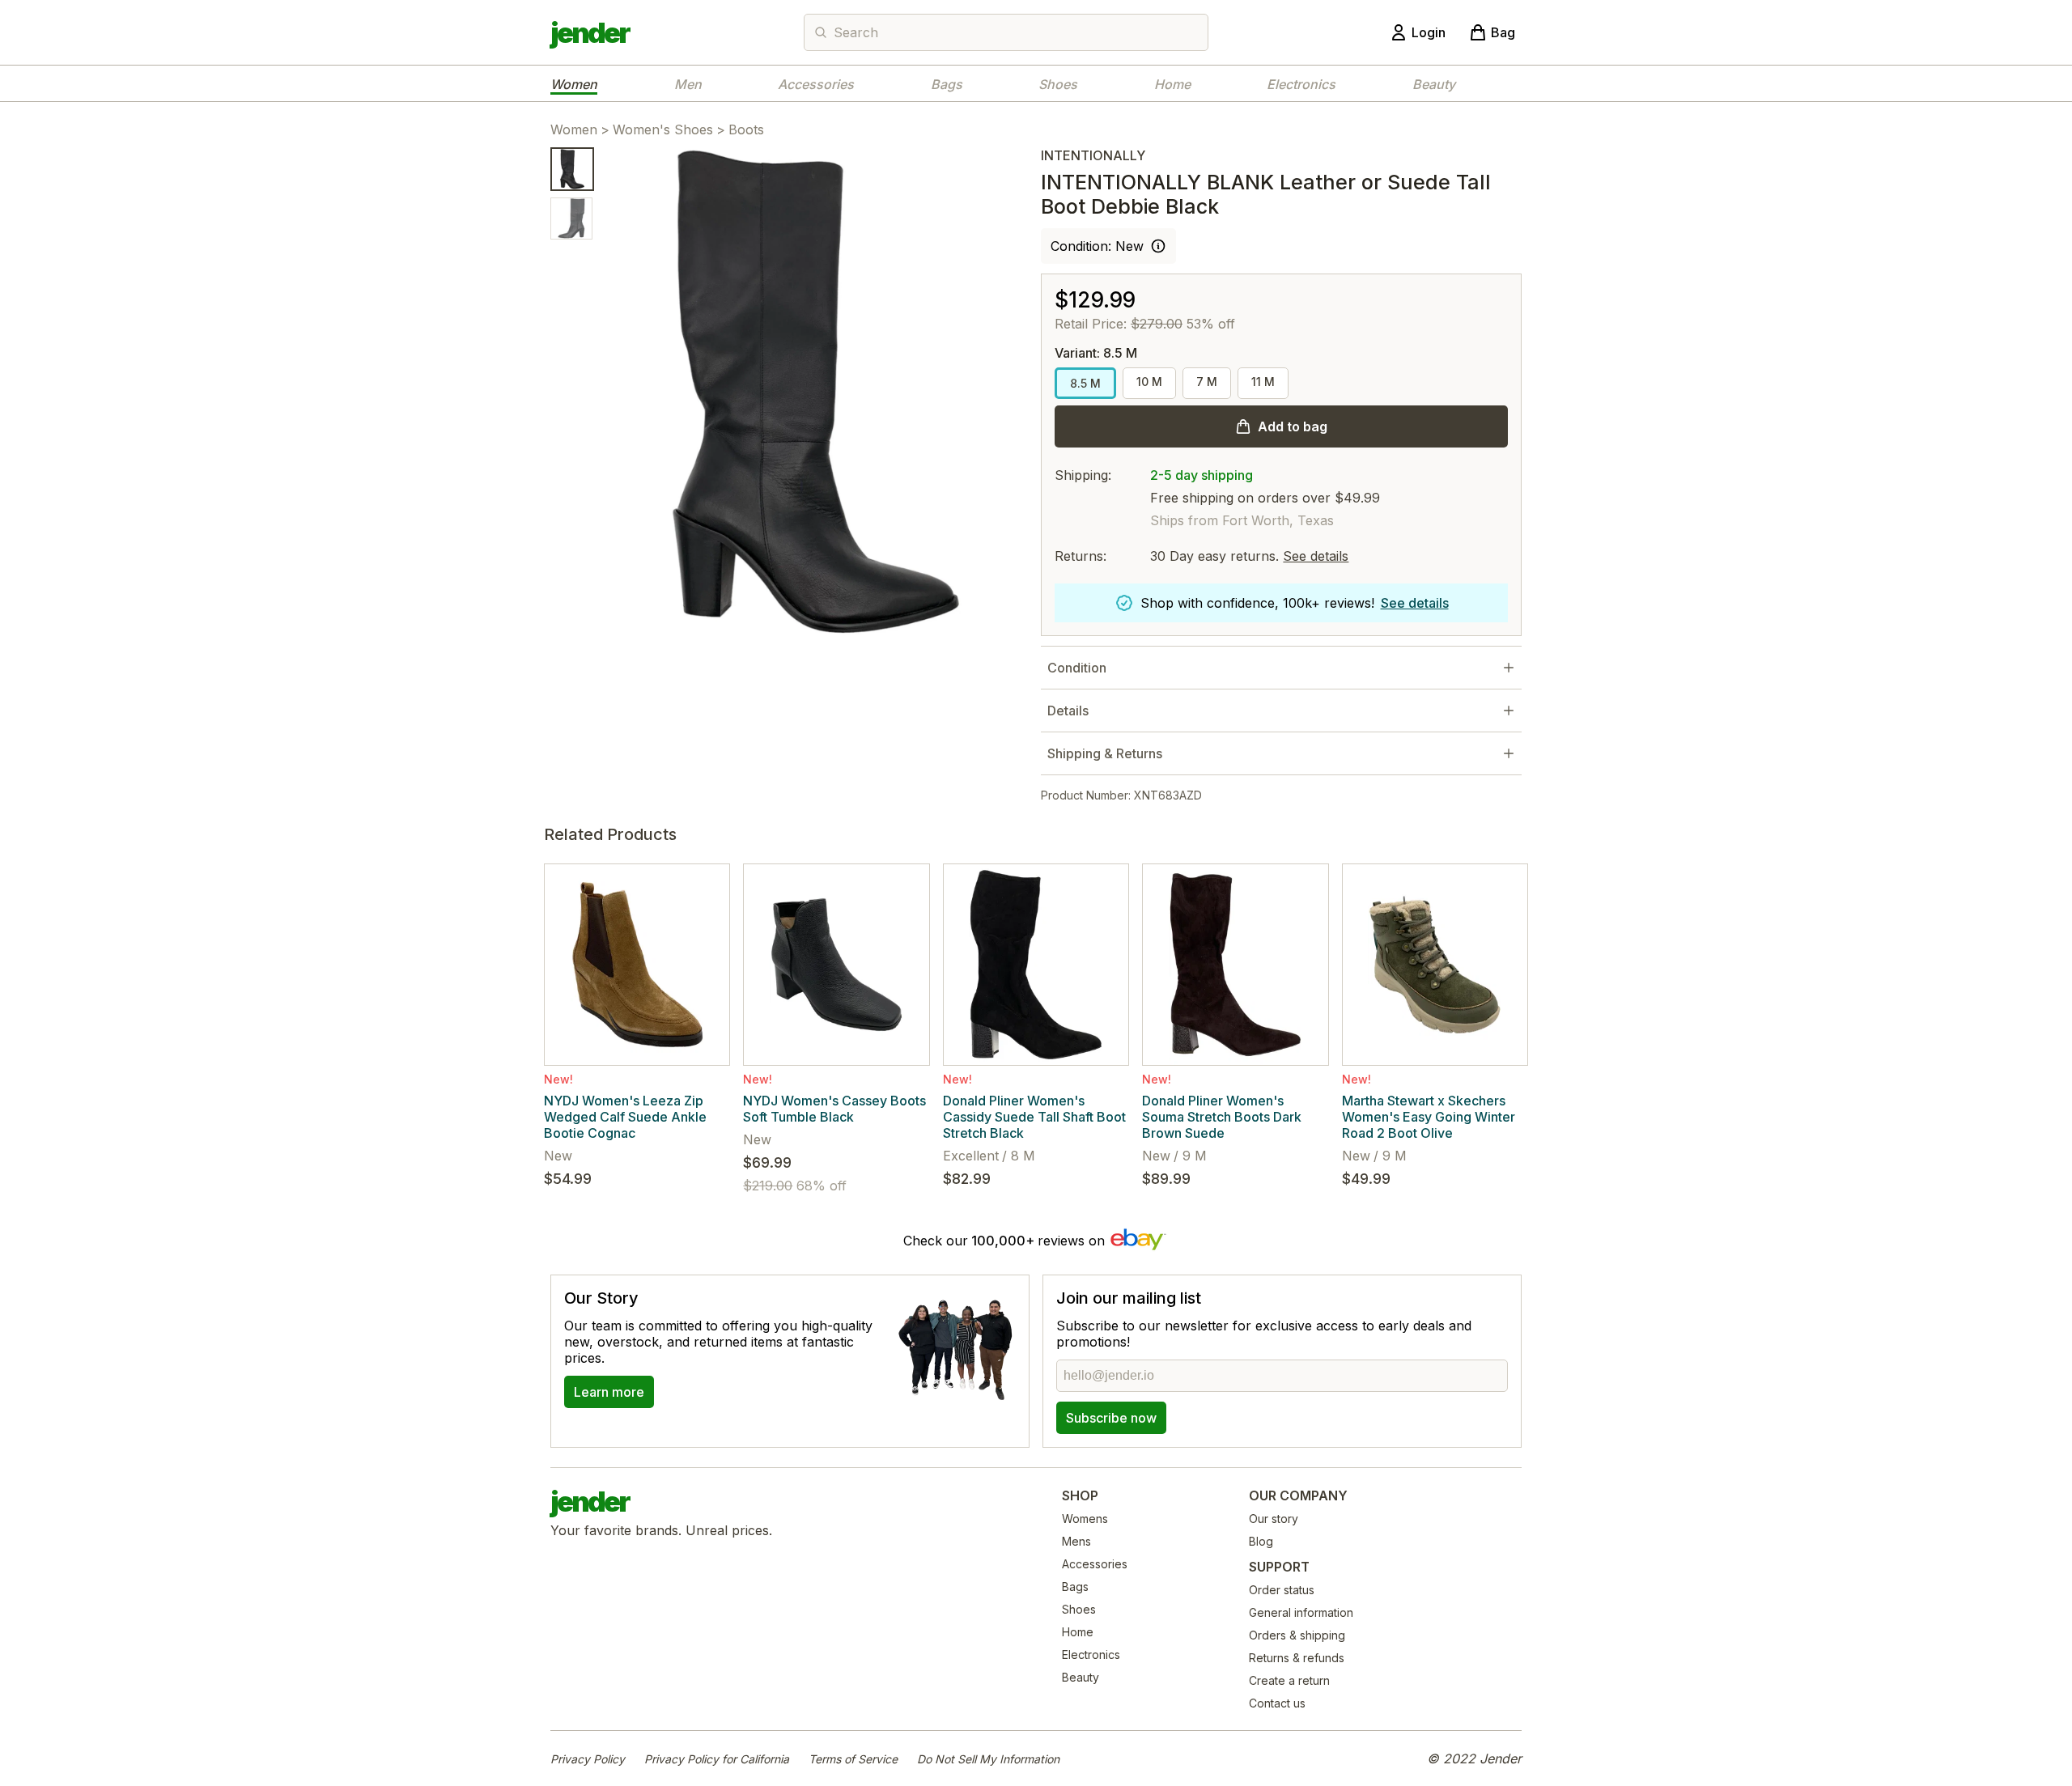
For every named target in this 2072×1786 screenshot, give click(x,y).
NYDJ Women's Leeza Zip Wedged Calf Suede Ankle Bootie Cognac (625, 1117)
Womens (1085, 1519)
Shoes (1058, 84)
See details (1316, 556)
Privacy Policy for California (717, 1759)
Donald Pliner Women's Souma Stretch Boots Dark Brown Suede (1222, 1117)
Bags (947, 84)
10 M (1149, 382)
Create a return (1289, 1680)
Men (688, 84)
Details (1068, 711)
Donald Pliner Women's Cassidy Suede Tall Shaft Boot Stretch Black (1034, 1117)
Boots (746, 129)
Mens (1076, 1541)
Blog (1261, 1541)
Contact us (1277, 1703)
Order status (1282, 1590)
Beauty (1434, 84)
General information (1301, 1612)
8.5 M (1085, 383)
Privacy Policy (588, 1759)
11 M (1263, 382)
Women (574, 84)
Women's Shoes (663, 129)
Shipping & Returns (1105, 753)
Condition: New (1097, 246)
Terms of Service (853, 1759)
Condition (1077, 668)
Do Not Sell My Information (988, 1759)
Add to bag (1293, 426)
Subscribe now (1111, 1418)
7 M (1207, 382)
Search (856, 32)
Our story (1274, 1519)
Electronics (1301, 84)
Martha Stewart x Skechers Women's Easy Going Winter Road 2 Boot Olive (1429, 1117)
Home (1172, 84)
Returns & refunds (1297, 1658)
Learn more (609, 1392)
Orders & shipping (1297, 1635)
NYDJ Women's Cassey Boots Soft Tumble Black (834, 1109)
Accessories (816, 84)
